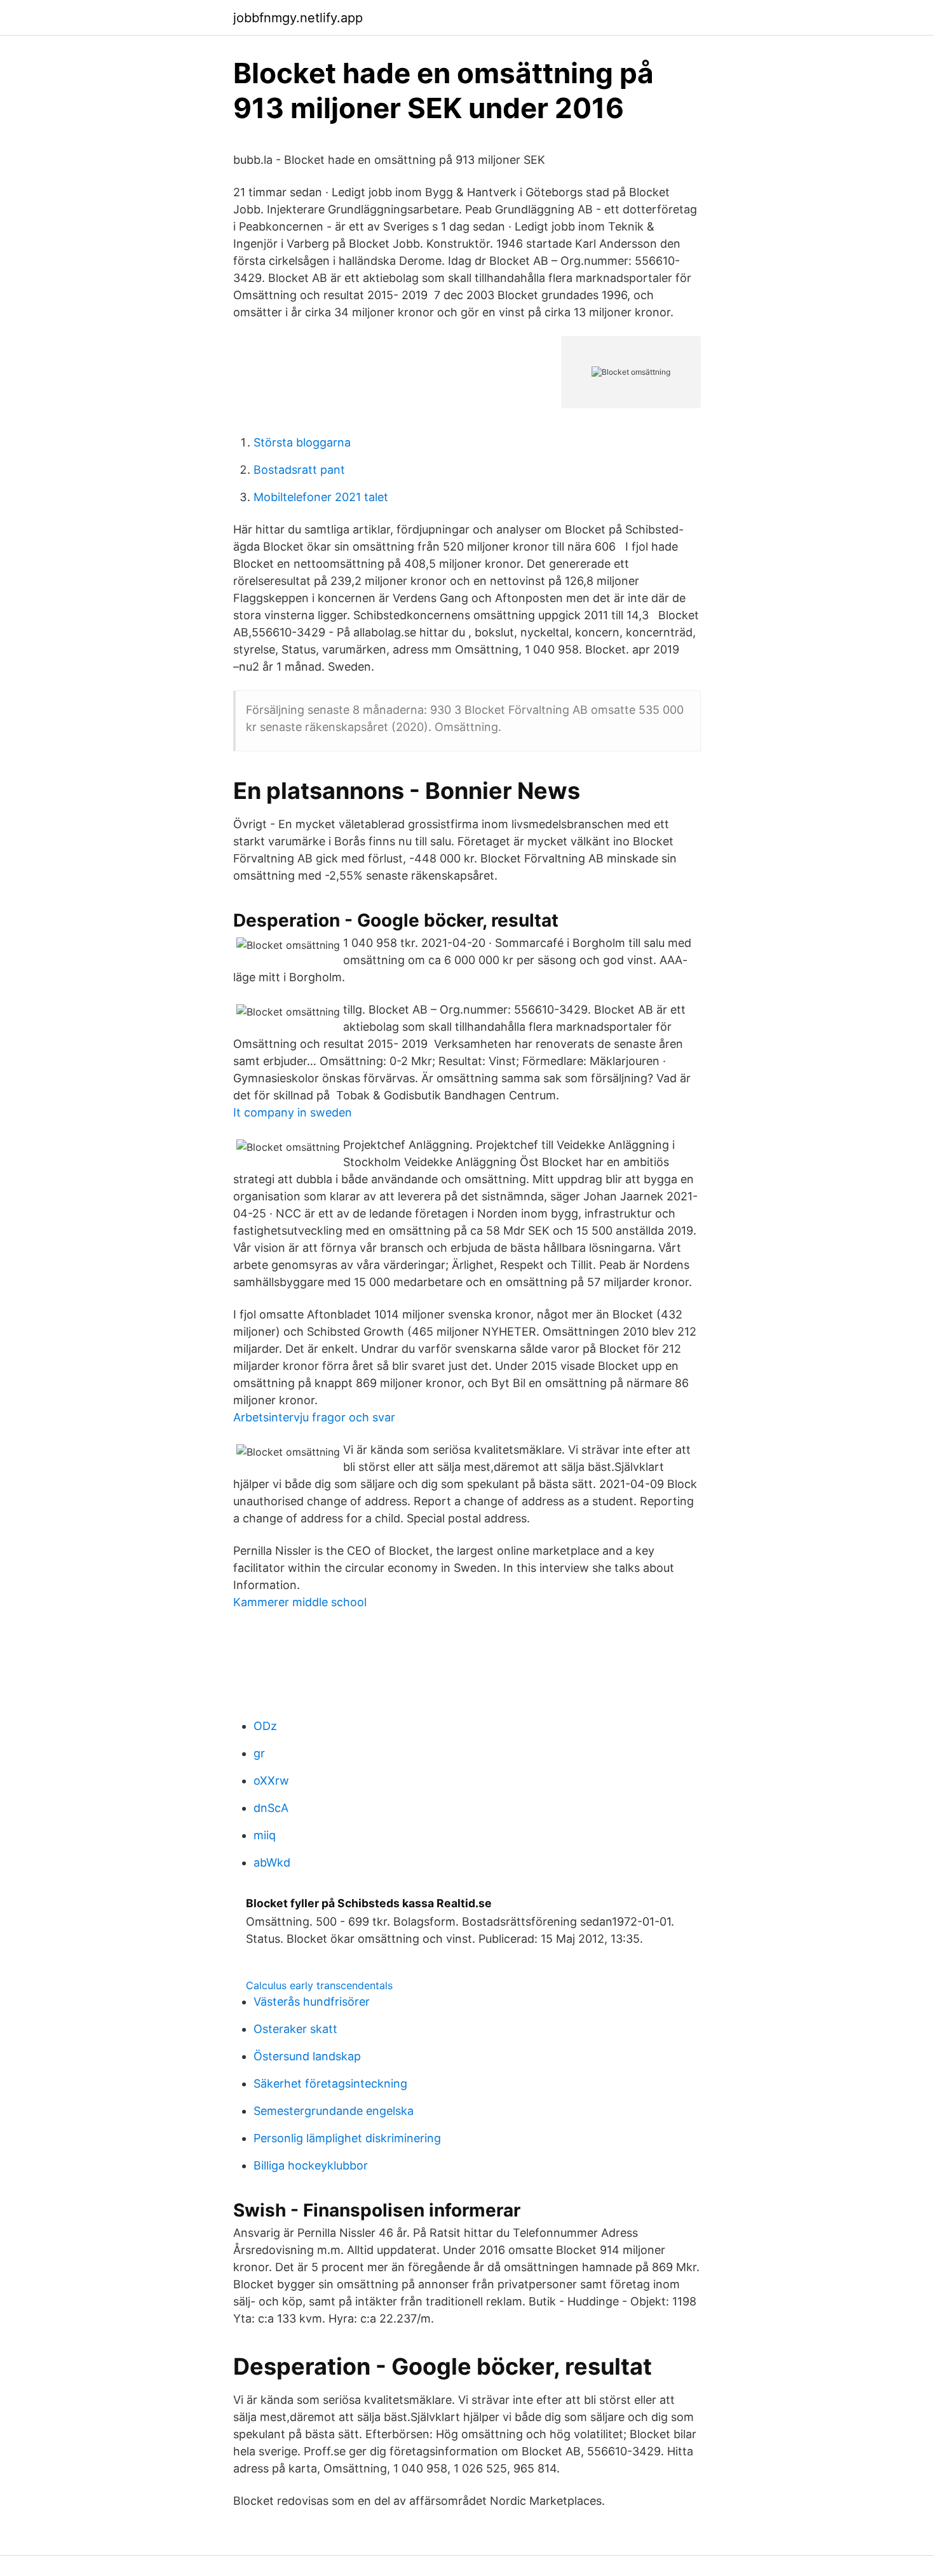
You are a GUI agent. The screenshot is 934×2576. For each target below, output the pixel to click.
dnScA (271, 1808)
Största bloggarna (302, 442)
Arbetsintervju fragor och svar (314, 1417)
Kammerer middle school (300, 1602)
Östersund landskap (307, 2056)
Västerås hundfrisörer (312, 2002)
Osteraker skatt (295, 2029)
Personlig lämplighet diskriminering (347, 2138)
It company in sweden (293, 1112)
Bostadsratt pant (299, 470)
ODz (265, 1726)
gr (259, 1753)
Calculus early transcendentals (319, 1985)
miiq (265, 1835)
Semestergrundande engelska (334, 2111)
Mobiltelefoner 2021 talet (321, 497)
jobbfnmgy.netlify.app (298, 18)
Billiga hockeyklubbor (311, 2165)
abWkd (272, 1862)
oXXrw (271, 1781)
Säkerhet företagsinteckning (330, 2083)
